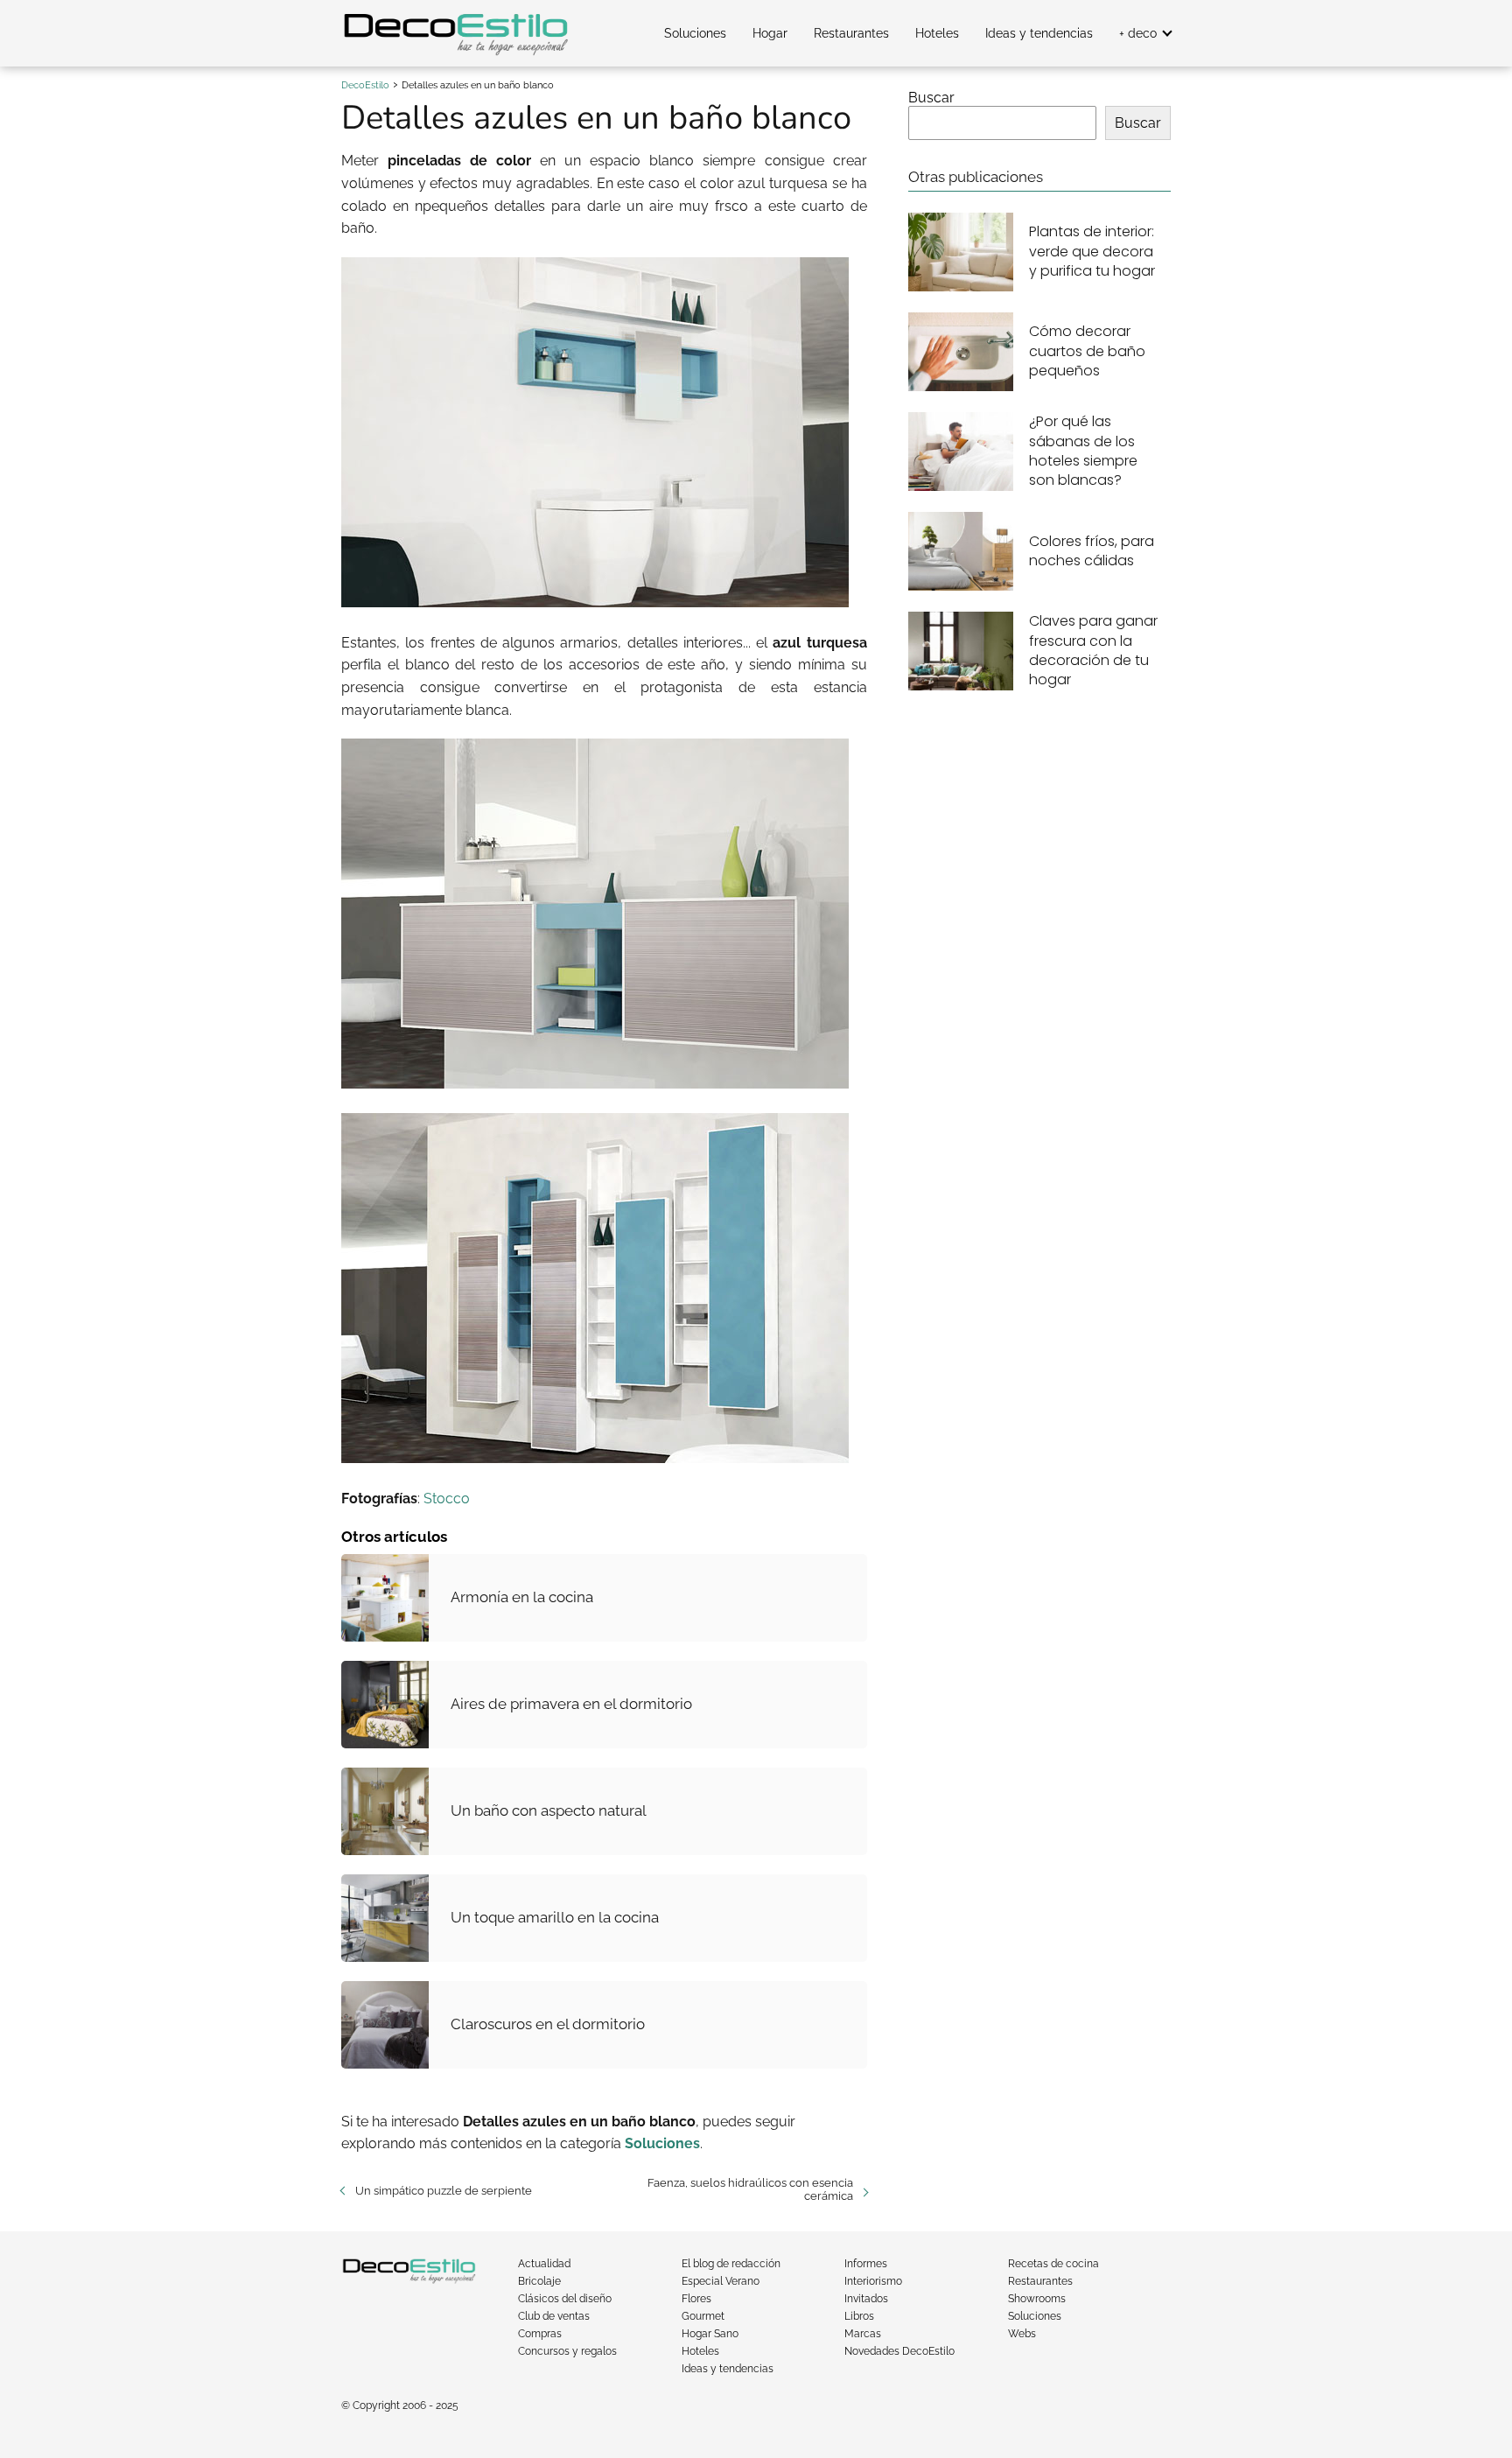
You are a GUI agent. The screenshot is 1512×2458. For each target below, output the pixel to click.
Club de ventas (554, 2316)
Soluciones (695, 33)
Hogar (770, 33)
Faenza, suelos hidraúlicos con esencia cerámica (750, 2189)
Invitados (866, 2299)
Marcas (863, 2334)
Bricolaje (539, 2281)
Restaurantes (851, 33)
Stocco (447, 1499)
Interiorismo (873, 2281)
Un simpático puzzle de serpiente (444, 2191)
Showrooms (1037, 2299)
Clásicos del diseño (565, 2299)
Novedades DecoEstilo (899, 2351)
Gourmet (703, 2316)
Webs (1022, 2334)
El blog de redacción (731, 2264)
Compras (540, 2334)
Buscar (931, 98)
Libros (859, 2316)
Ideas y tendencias (1039, 33)
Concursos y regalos (567, 2351)
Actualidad (544, 2264)
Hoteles (937, 33)
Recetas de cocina (1053, 2264)
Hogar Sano (710, 2334)
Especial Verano (721, 2281)
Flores (696, 2299)
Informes (866, 2264)
